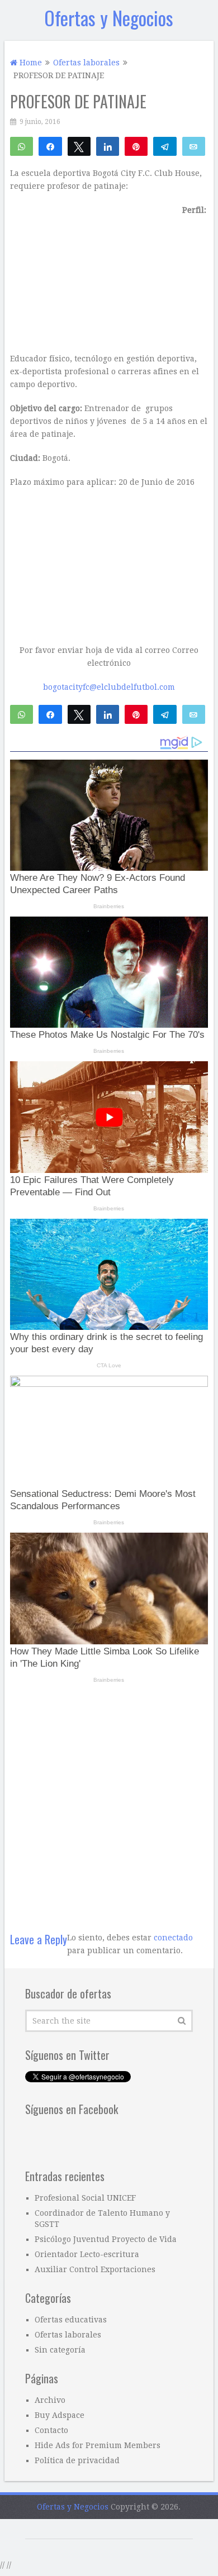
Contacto (51, 2430)
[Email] (194, 146)
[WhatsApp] (22, 146)
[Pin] (136, 146)
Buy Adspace (60, 2415)
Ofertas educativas (71, 2320)
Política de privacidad (77, 2460)
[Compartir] (50, 146)
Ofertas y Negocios (109, 18)
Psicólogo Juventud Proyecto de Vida (106, 2239)
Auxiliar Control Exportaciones (95, 2269)
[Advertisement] (109, 1801)
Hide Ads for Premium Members (98, 2445)
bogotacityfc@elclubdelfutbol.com (109, 687)
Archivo (50, 2400)
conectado (173, 1938)
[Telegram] (165, 146)
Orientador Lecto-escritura (87, 2254)
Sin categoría (60, 2350)
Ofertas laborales (68, 2335)
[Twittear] (79, 146)
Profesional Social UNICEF (85, 2198)
